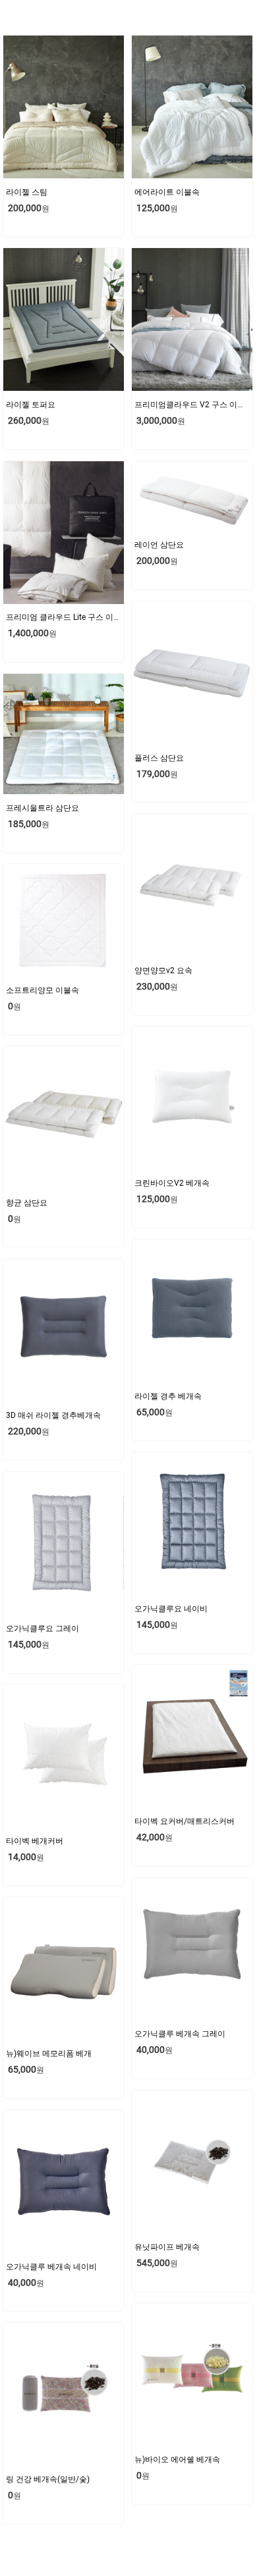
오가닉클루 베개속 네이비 (51, 2267)
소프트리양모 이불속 (43, 990)
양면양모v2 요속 (163, 971)
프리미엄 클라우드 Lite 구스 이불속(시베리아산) (90, 617)
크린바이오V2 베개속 (172, 1183)
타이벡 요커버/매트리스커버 (185, 1821)
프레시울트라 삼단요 (43, 808)
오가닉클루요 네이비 (171, 1609)
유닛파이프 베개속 (167, 2247)
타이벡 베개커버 (35, 1841)
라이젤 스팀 (27, 192)
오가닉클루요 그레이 (43, 1629)
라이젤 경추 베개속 (168, 1396)
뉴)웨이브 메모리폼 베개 (49, 2054)
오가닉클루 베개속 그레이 (180, 2034)
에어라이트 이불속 (167, 192)
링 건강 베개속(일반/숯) (48, 2479)
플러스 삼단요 (159, 758)
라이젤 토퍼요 (31, 405)
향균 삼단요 (27, 1203)
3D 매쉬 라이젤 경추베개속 (53, 1415)
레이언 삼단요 (159, 545)
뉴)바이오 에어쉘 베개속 (177, 2460)
